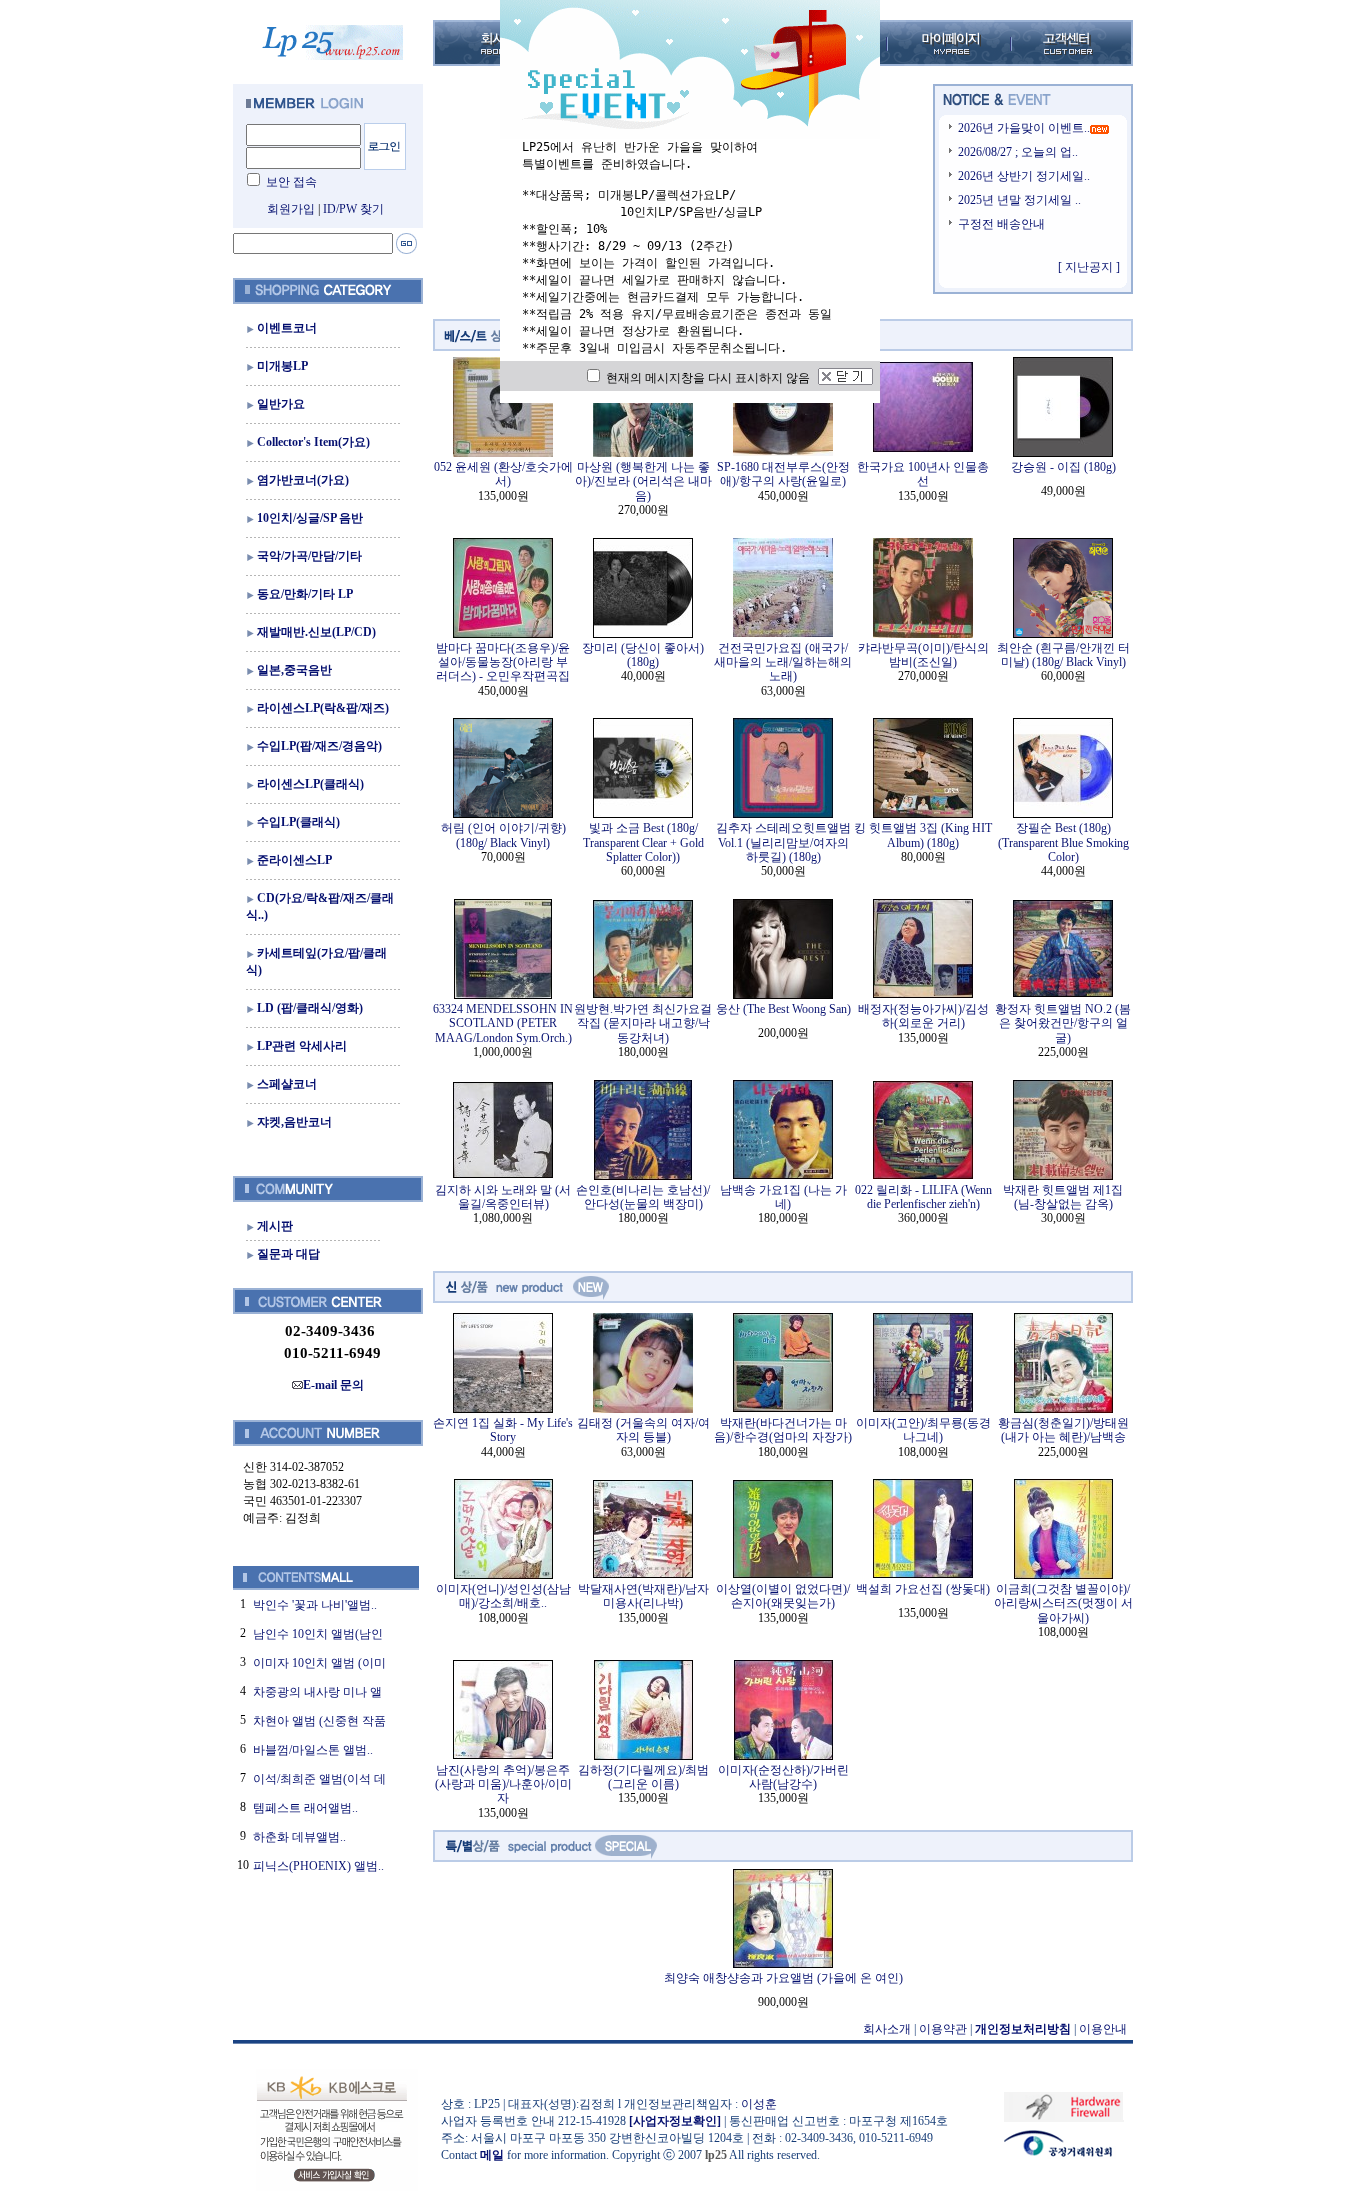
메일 (492, 2155)
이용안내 (1103, 2029)
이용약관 (943, 2029)
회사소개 (887, 2029)
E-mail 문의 (333, 1385)
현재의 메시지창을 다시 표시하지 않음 (706, 378)
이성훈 (759, 2104)
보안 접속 (291, 182)
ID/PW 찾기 (353, 209)
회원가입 (291, 209)
